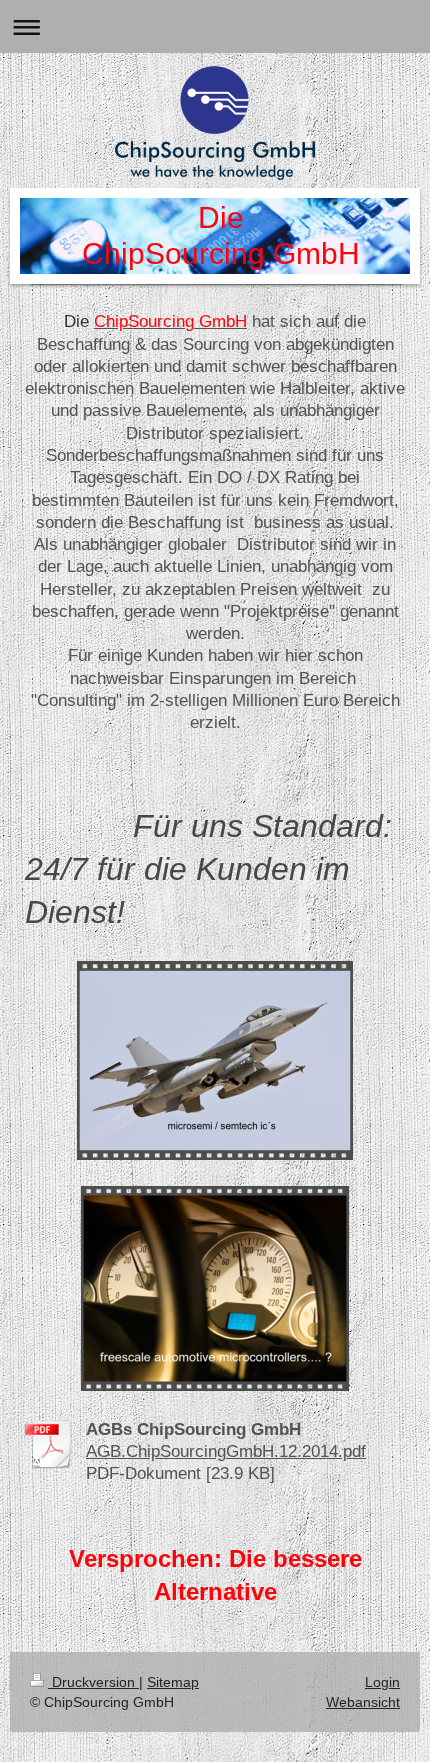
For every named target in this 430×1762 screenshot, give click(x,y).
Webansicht (363, 1702)
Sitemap (173, 1682)
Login (382, 1682)
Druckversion (93, 1682)
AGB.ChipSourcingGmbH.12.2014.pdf (226, 1451)
